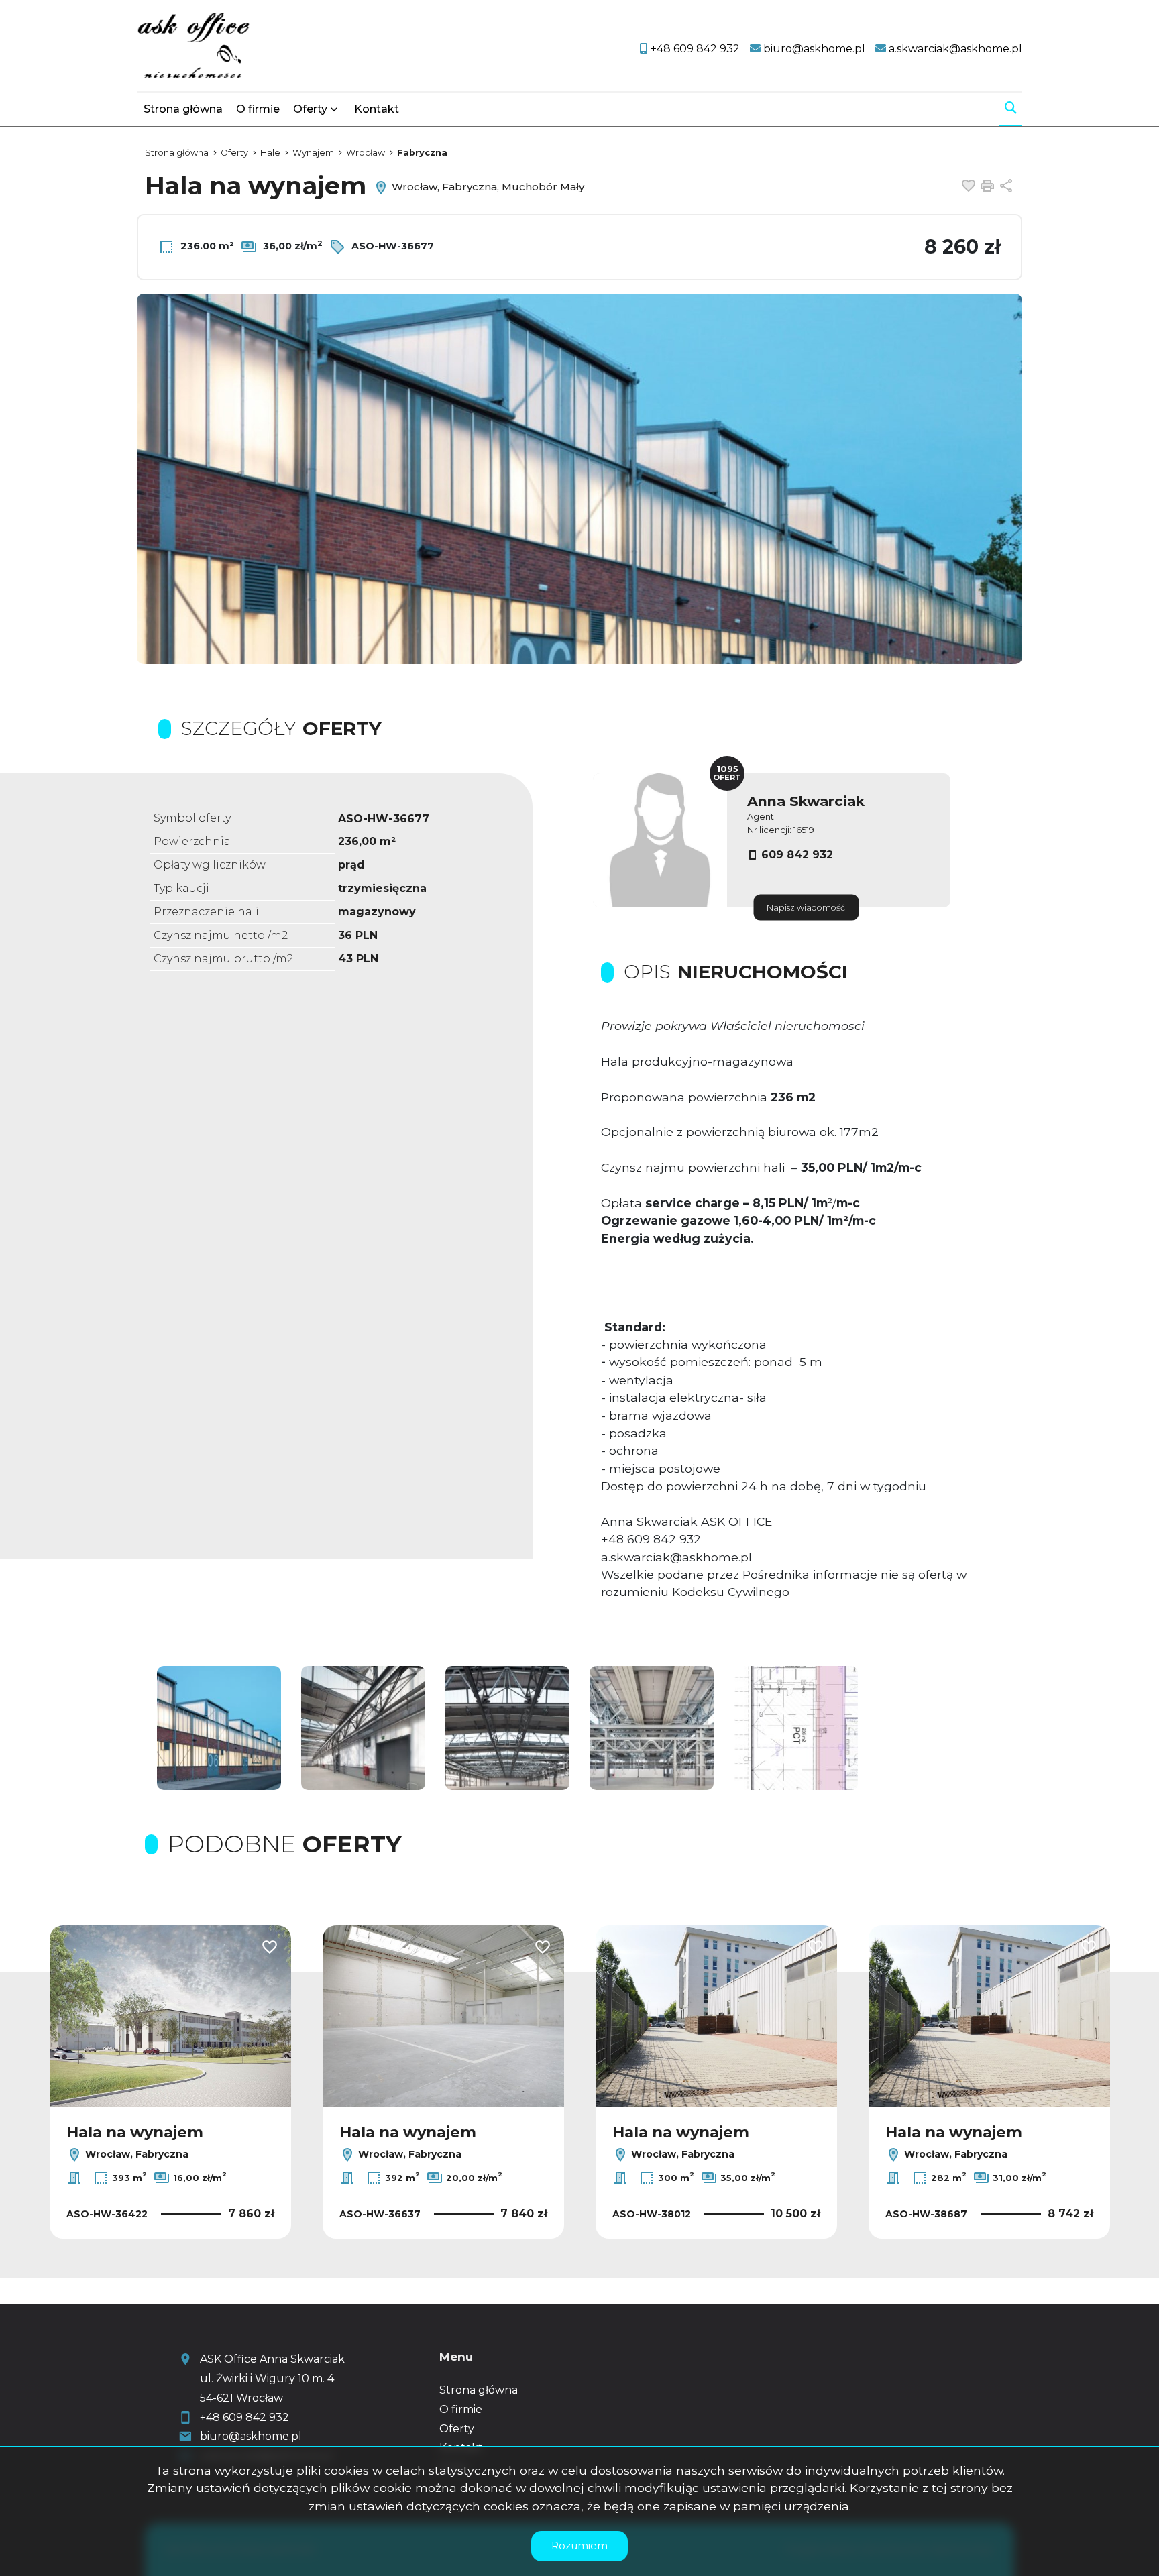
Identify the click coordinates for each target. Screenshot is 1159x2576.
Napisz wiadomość (806, 908)
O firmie (258, 109)
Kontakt (377, 109)
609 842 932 (797, 855)
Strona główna (183, 109)
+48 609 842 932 (244, 2417)
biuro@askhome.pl (251, 2436)
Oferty (310, 109)
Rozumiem (579, 2545)
